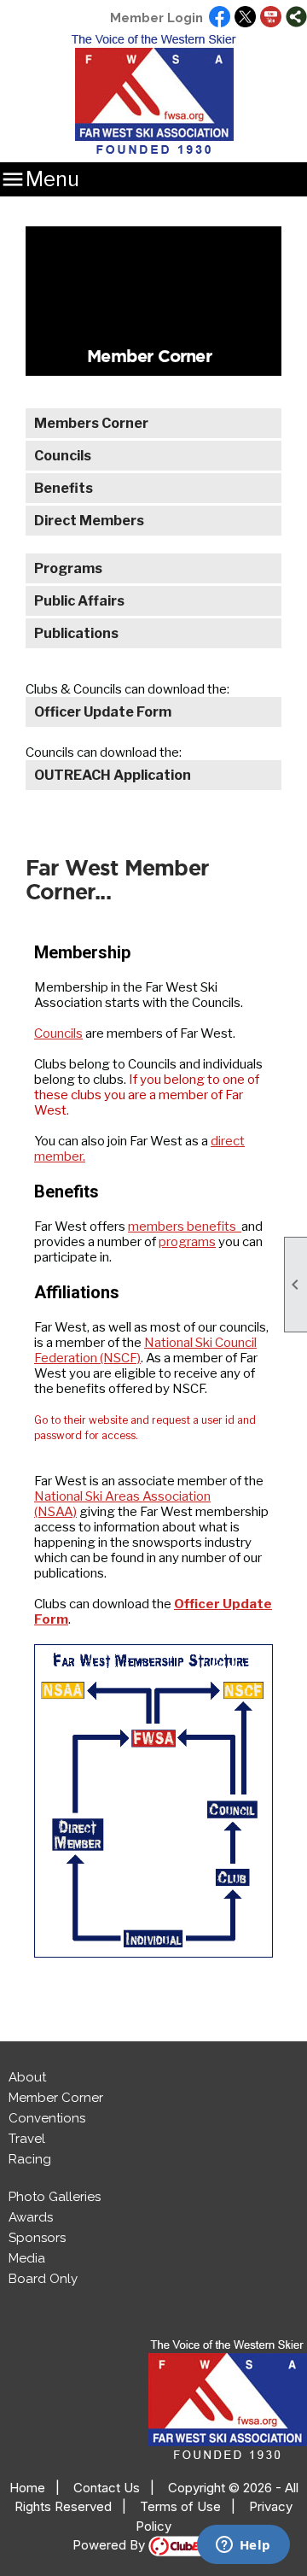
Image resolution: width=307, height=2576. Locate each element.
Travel (27, 2139)
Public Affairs (79, 601)
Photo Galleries (55, 2197)
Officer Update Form (103, 712)
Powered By (110, 2545)
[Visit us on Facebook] (220, 18)
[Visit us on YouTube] (271, 18)
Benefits (64, 488)
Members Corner (91, 423)
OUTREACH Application (113, 775)
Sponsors (37, 2238)
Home (27, 2488)
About (27, 2077)
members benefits (185, 1227)
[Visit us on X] (245, 18)
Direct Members (89, 521)
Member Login (156, 18)
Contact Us (107, 2488)
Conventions (47, 2118)
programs (187, 1242)
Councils (63, 456)
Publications (76, 633)
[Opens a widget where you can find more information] (243, 2546)
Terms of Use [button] (180, 2506)
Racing (30, 2159)
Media (27, 2258)
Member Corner (56, 2098)
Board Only (43, 2279)
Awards (31, 2217)
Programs (68, 568)
